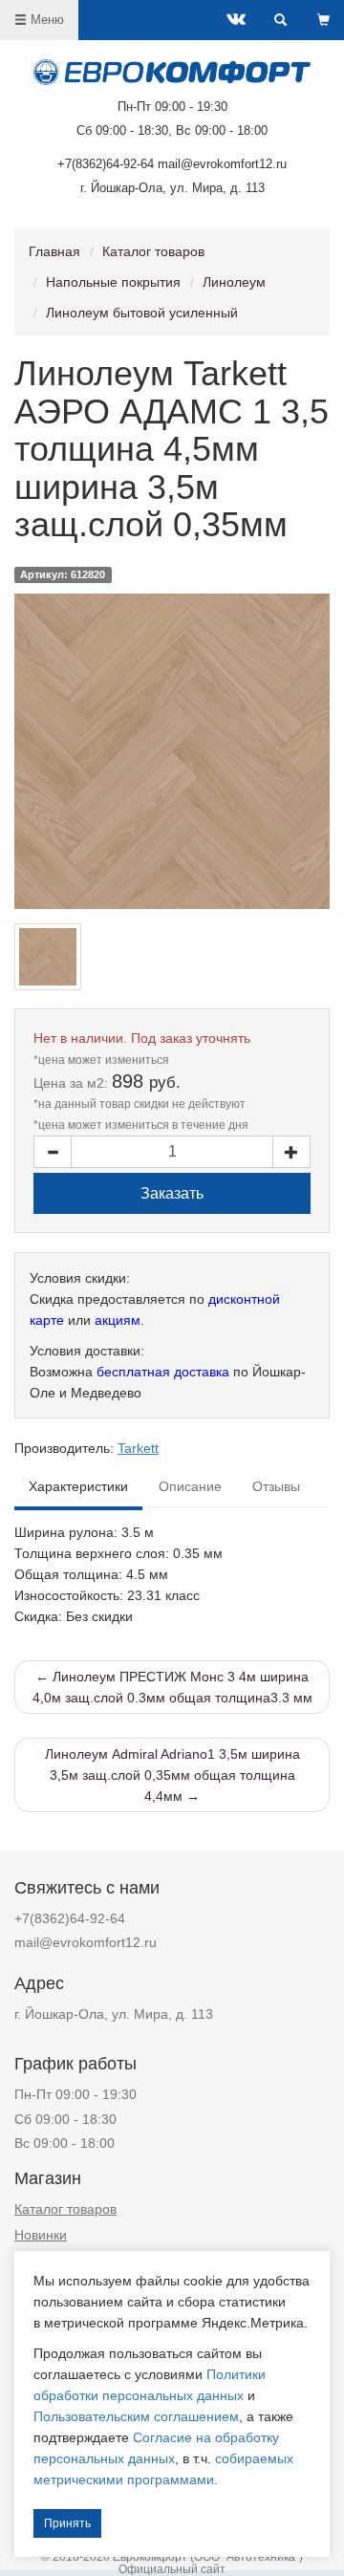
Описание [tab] (190, 1487)
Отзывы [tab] (276, 1487)
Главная (54, 251)
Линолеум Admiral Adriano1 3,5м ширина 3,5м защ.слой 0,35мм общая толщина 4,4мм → (172, 1775)
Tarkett (138, 1448)
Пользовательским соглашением (136, 2416)
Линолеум (234, 282)
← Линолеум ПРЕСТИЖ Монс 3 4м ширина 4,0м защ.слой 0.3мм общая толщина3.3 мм (172, 1687)
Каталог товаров (153, 251)
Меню (45, 20)
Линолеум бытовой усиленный (142, 313)
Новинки (41, 2235)
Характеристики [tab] (78, 1487)
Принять (67, 2523)
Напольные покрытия (113, 282)
